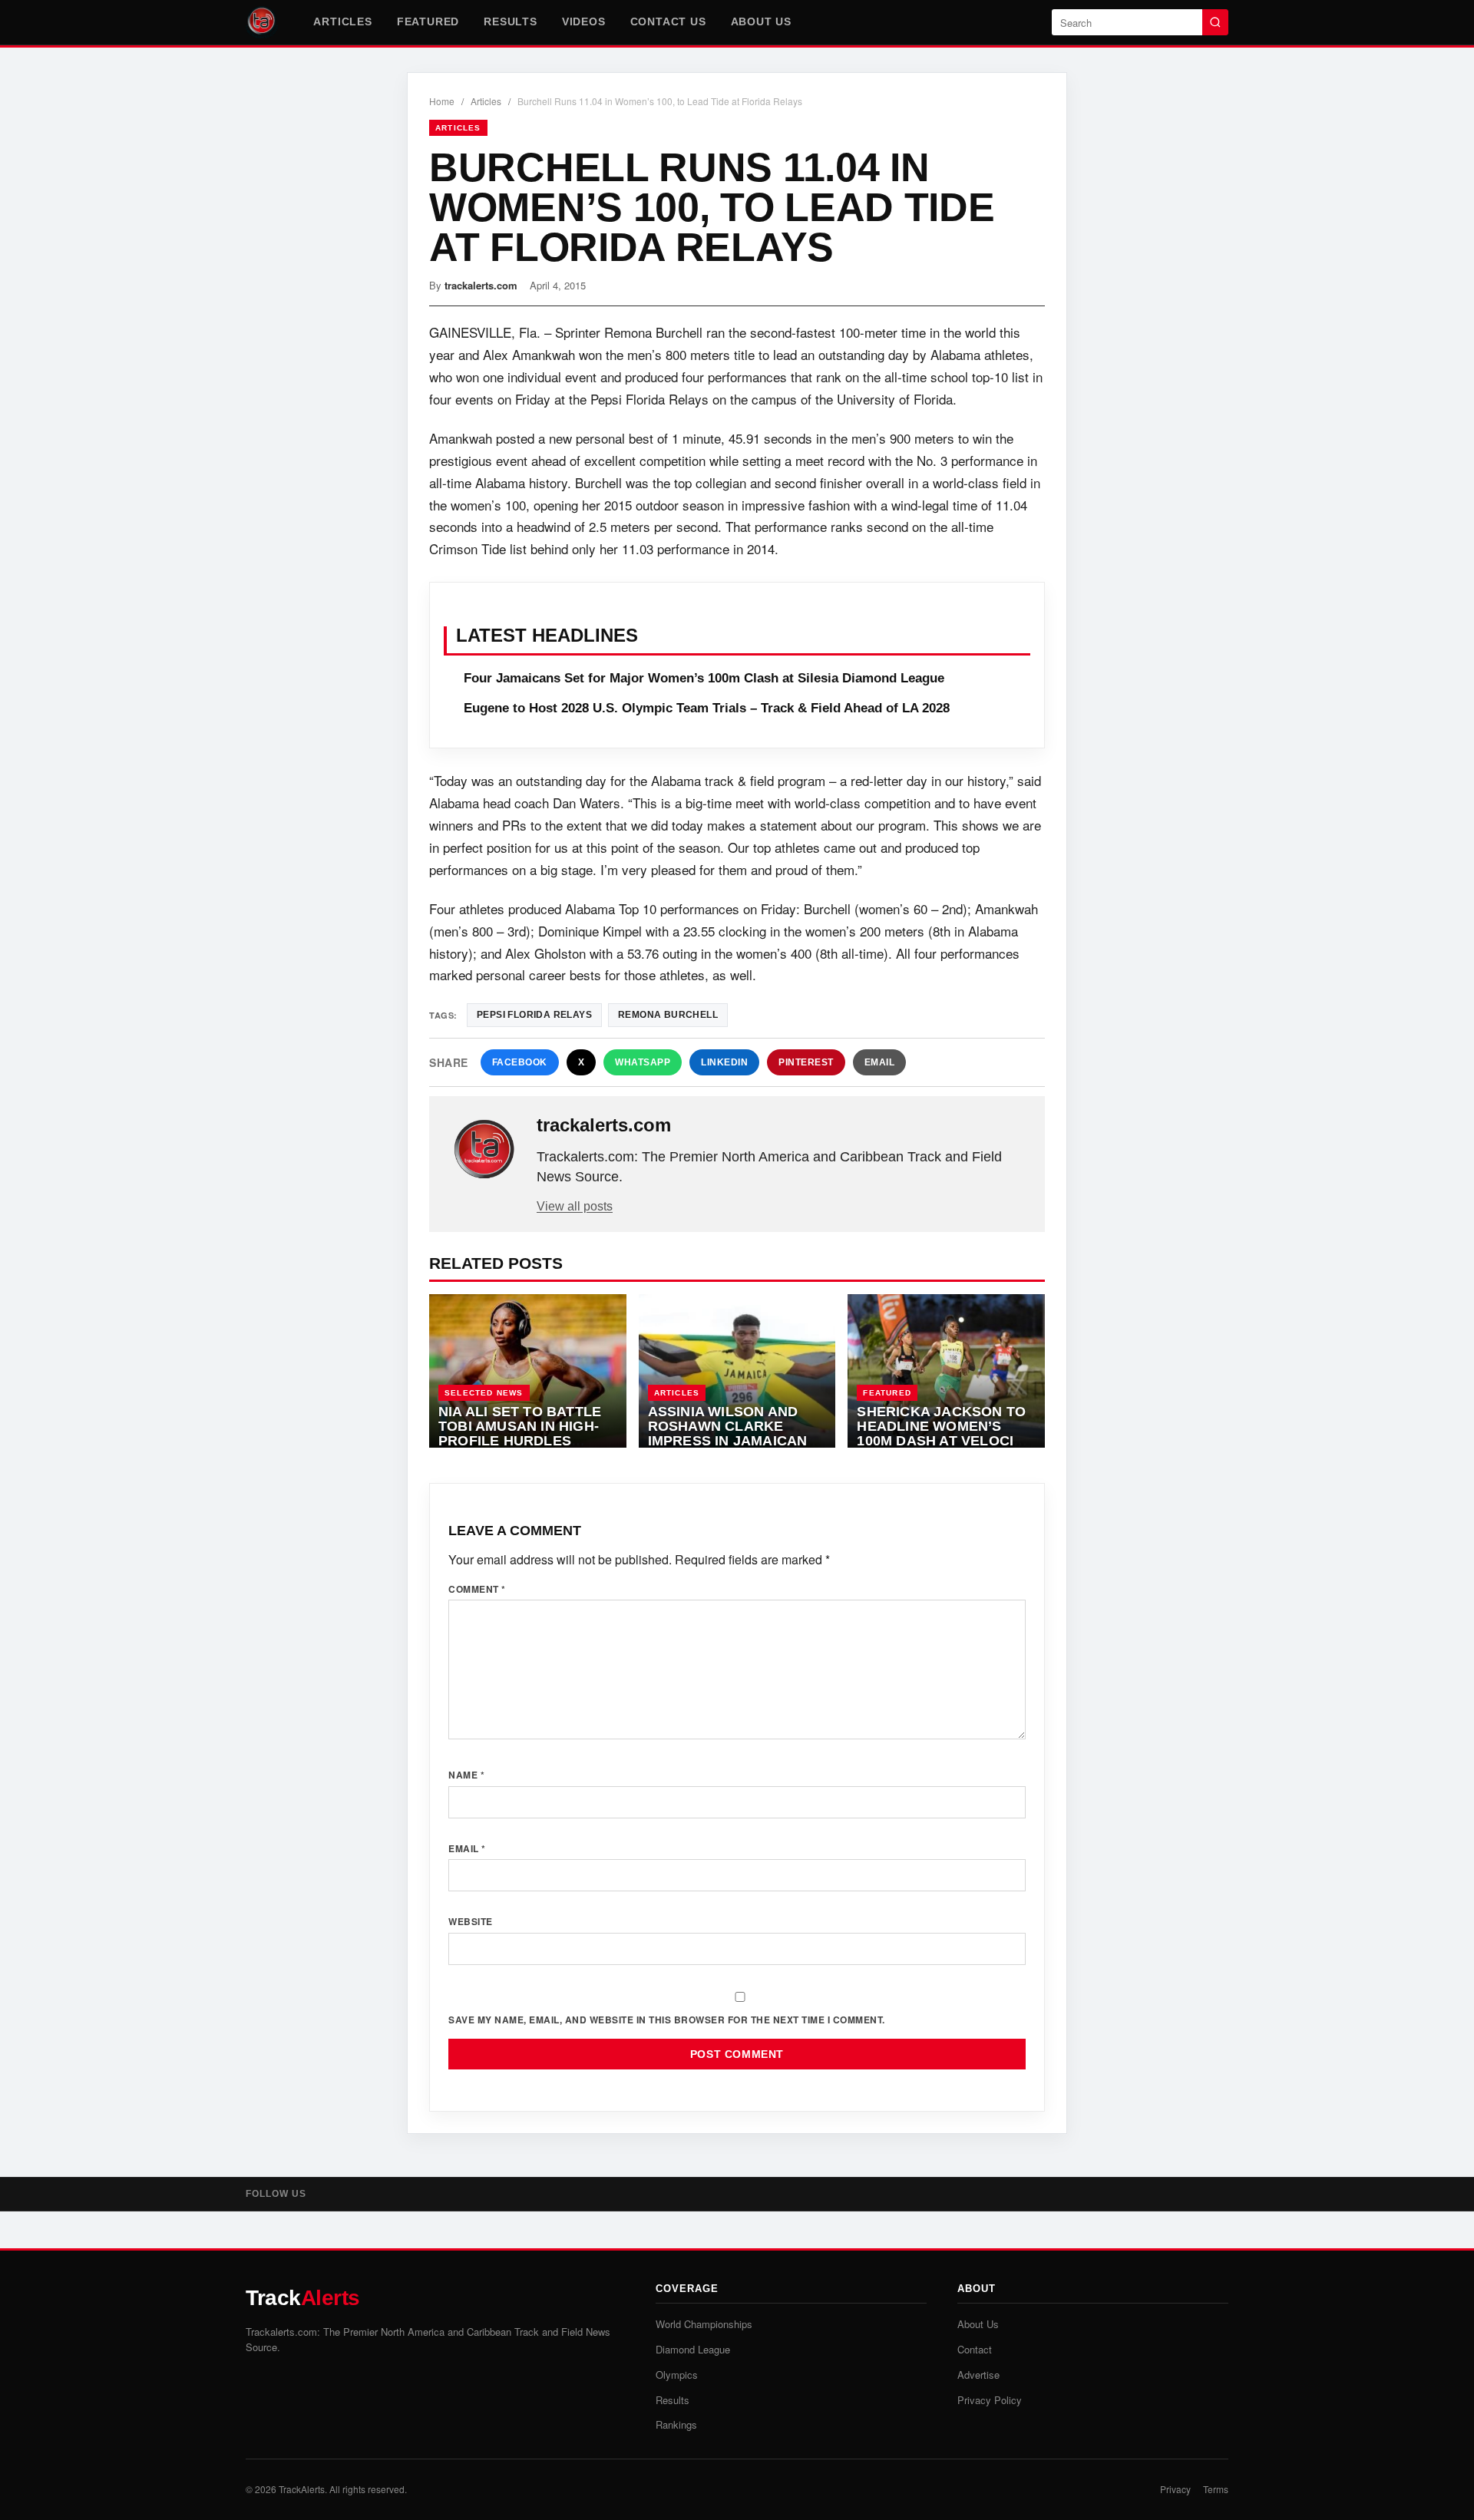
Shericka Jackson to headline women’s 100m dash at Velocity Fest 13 (944, 1433)
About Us (761, 21)
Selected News (484, 1393)
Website (471, 1921)
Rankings (676, 2424)
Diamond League (693, 2349)
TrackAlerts (302, 2489)
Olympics (677, 2375)
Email (880, 1062)
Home (442, 101)
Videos (584, 21)
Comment (477, 1589)
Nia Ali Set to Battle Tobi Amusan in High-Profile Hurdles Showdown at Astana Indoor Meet (523, 1440)
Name (466, 1775)
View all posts (575, 1206)
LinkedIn (724, 1062)
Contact (975, 2349)
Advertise (978, 2375)
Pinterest (806, 1062)
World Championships (704, 2324)
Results (511, 21)
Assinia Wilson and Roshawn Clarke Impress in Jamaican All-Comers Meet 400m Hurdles (736, 1440)
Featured (428, 21)
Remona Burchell (668, 1015)
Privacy (1175, 2489)
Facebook (520, 1062)
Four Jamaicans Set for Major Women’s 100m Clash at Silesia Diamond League (704, 678)
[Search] (1215, 22)
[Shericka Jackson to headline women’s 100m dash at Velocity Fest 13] (946, 1371)
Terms (1216, 2489)
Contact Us (668, 21)
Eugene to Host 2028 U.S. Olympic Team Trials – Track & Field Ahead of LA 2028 (707, 708)
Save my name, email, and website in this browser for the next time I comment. (667, 2020)
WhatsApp (643, 1062)
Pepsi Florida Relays (534, 1015)
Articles (342, 21)
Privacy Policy (990, 2400)
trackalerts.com (481, 285)
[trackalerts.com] (484, 1150)
